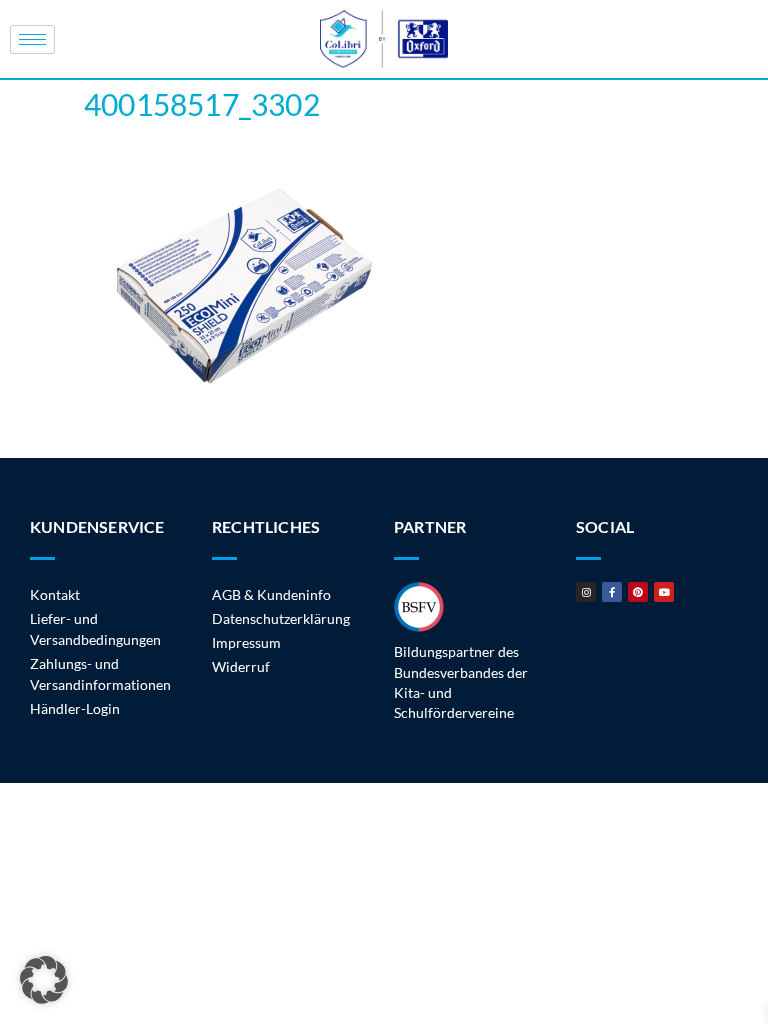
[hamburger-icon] (32, 39)
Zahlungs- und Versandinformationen (100, 674)
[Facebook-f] (612, 592)
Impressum (246, 642)
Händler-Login (75, 708)
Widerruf (241, 666)
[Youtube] (664, 592)
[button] (44, 980)
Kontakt (55, 594)
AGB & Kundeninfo (271, 594)
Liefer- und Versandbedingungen (95, 629)
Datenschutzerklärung (281, 618)
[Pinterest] (638, 592)
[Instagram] (586, 592)
